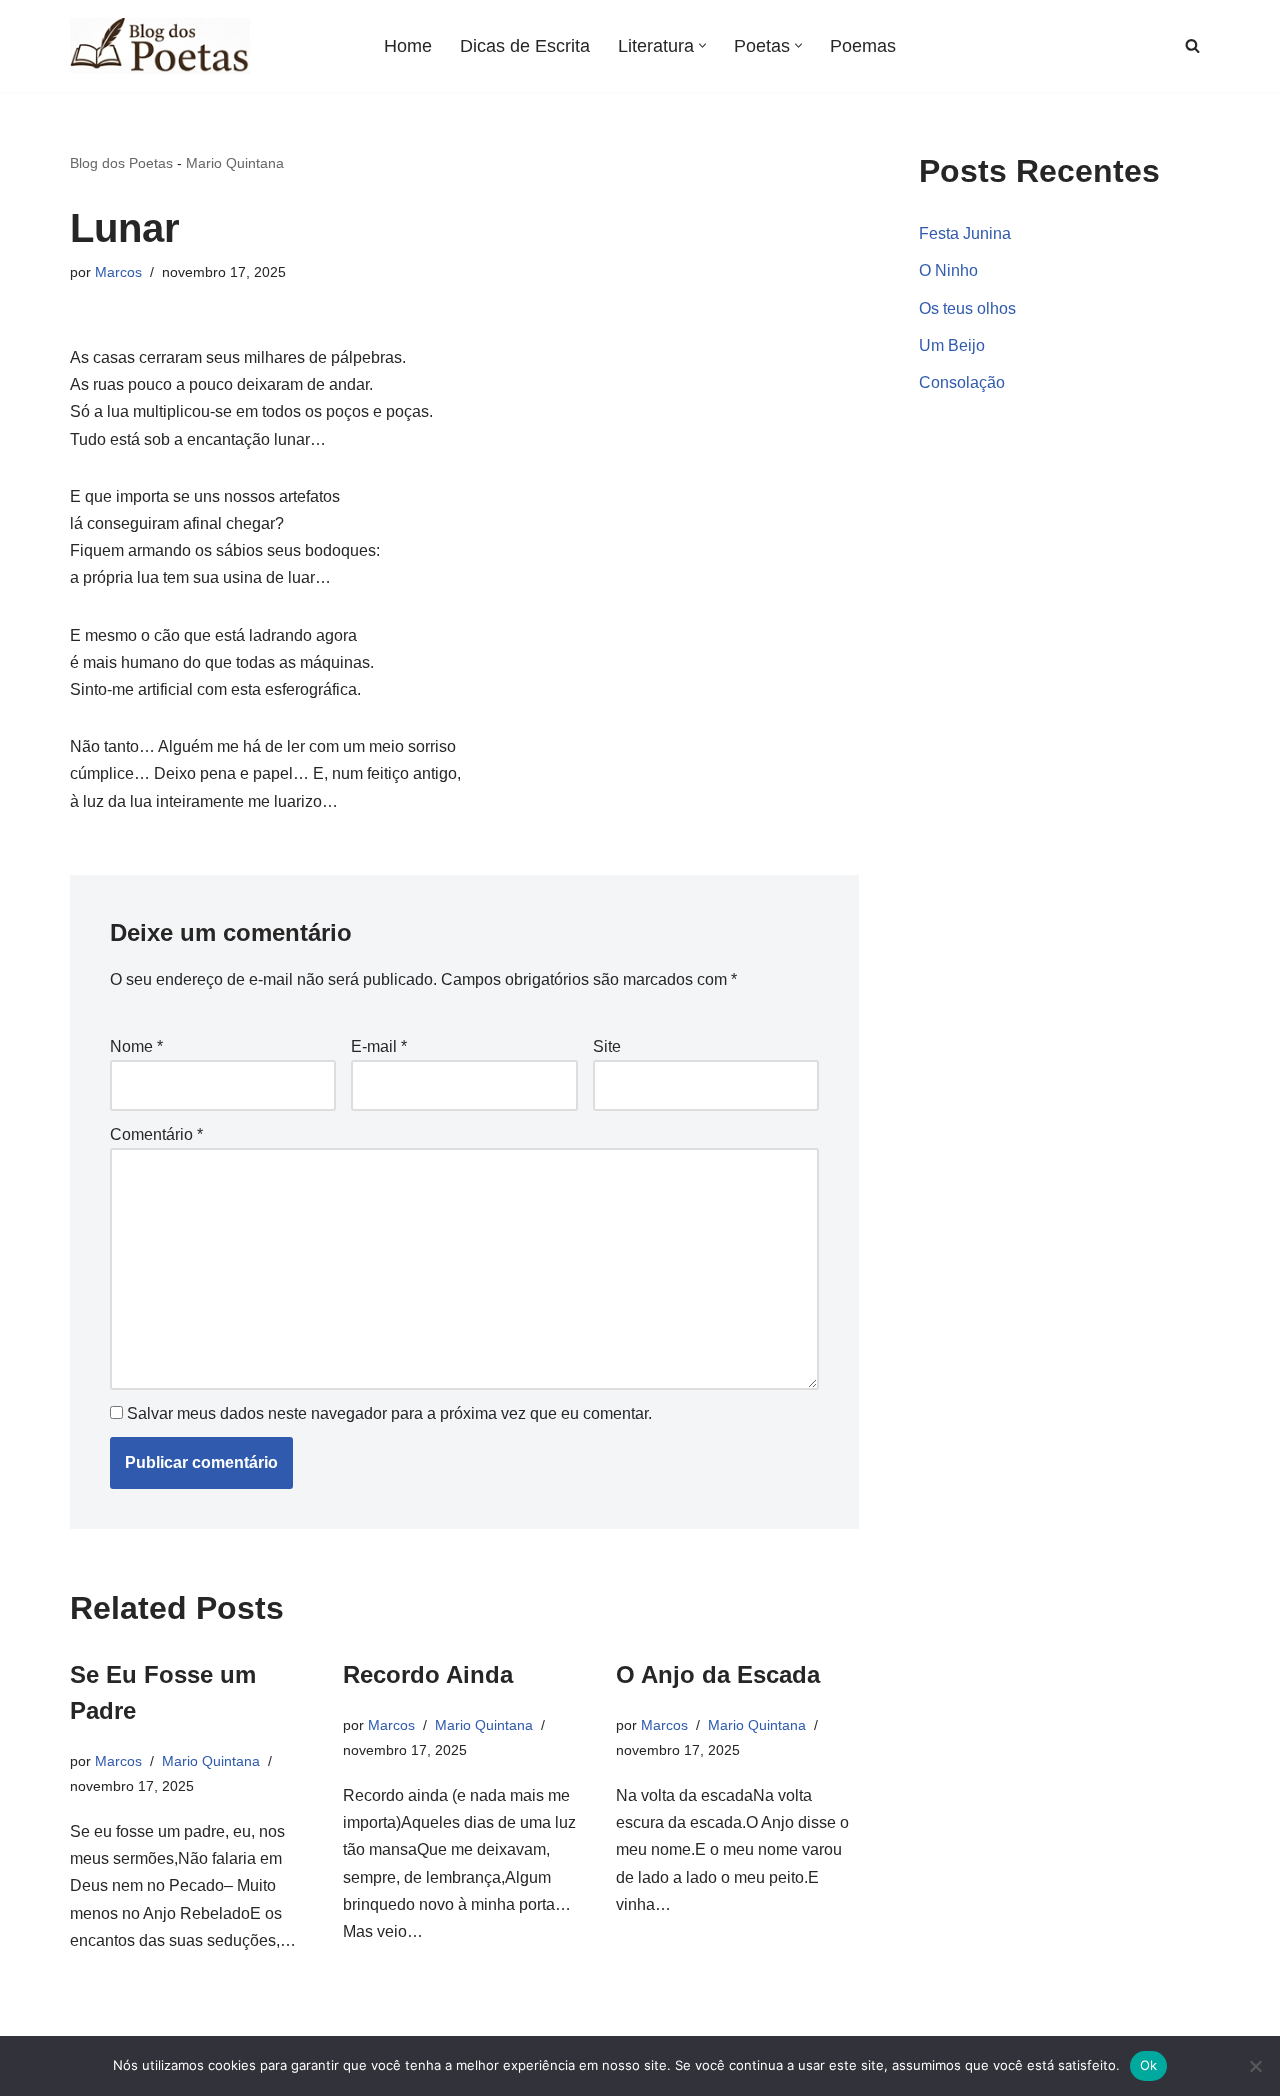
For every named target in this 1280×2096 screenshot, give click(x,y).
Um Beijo (952, 345)
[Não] (1255, 2066)
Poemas (863, 46)
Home (408, 46)
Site (607, 1046)
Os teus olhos (967, 308)
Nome (136, 1046)
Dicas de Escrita (525, 46)
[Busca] (1192, 45)
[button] (702, 45)
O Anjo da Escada (718, 1674)
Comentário (156, 1134)
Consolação (962, 382)
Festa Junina (965, 233)
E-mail (379, 1046)
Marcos (118, 272)
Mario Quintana (235, 163)
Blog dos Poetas (121, 163)
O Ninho (948, 270)
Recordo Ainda (428, 1674)
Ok (1149, 2065)
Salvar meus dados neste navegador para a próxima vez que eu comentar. (389, 1413)
